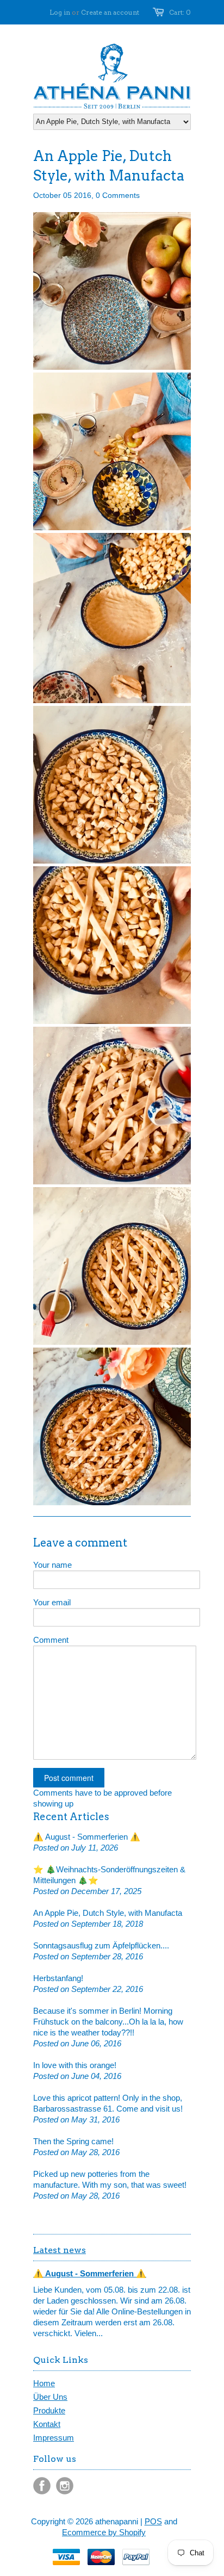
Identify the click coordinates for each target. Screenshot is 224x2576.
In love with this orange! (75, 2065)
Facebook (42, 2486)
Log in (60, 12)
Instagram (65, 2486)
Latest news (60, 2250)
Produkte (49, 2410)
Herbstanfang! (58, 1978)
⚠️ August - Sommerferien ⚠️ (87, 1837)
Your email (52, 1602)
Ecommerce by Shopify (104, 2532)
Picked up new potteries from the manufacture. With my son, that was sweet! (110, 2179)
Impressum (54, 2438)
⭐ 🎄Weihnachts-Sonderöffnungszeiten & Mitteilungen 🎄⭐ (109, 1875)
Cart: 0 (180, 12)
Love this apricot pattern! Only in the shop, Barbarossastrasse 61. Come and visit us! (108, 2103)
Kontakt (47, 2424)
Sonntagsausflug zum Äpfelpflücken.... (101, 1945)
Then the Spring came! (73, 2141)
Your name (52, 1565)
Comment (51, 1640)
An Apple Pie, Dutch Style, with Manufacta (108, 1913)
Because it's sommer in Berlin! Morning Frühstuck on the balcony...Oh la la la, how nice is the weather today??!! (108, 2022)
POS (153, 2521)
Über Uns (50, 2397)
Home (44, 2383)
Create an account (110, 12)
